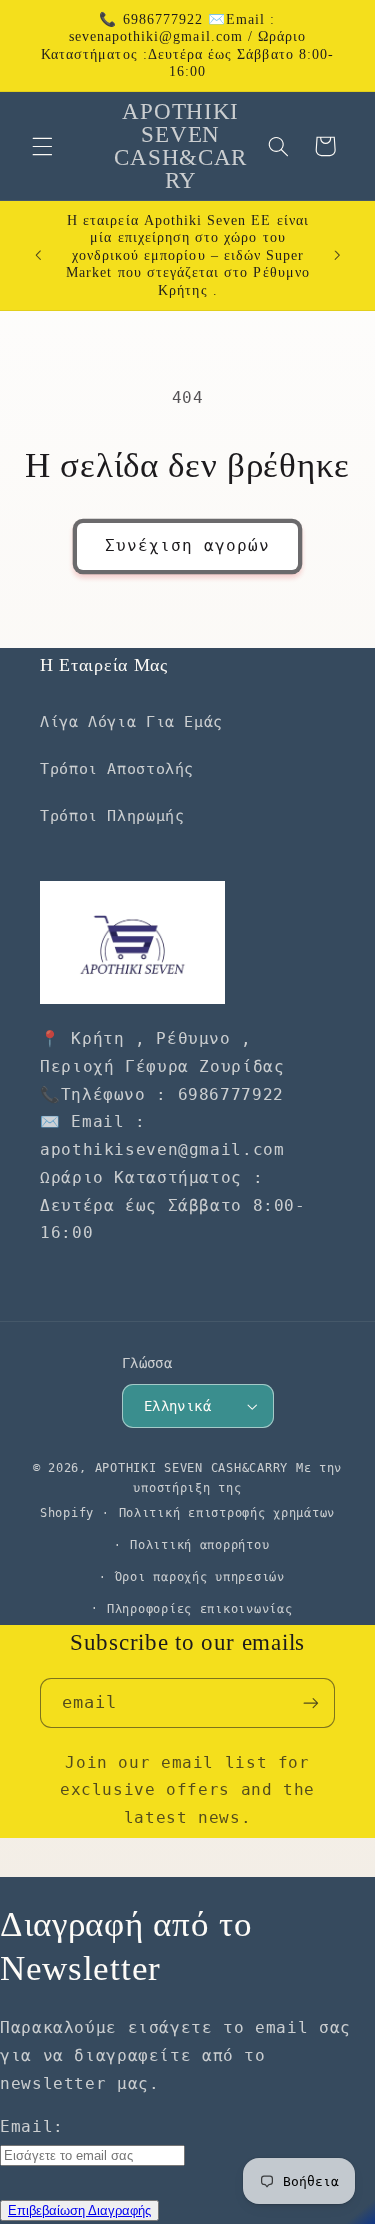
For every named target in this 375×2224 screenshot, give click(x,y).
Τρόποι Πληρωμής (112, 815)
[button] (42, 146)
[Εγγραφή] (311, 1702)
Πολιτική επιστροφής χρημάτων (227, 1513)
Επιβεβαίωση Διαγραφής (79, 2210)
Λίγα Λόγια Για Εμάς (131, 721)
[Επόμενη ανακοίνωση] (337, 255)
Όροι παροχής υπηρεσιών (200, 1577)
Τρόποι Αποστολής (117, 768)
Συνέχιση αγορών (188, 545)
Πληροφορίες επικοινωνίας (200, 1609)
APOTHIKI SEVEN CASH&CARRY (191, 1468)
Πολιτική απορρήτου (199, 1545)
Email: (32, 2126)
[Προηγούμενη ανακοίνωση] (38, 255)
